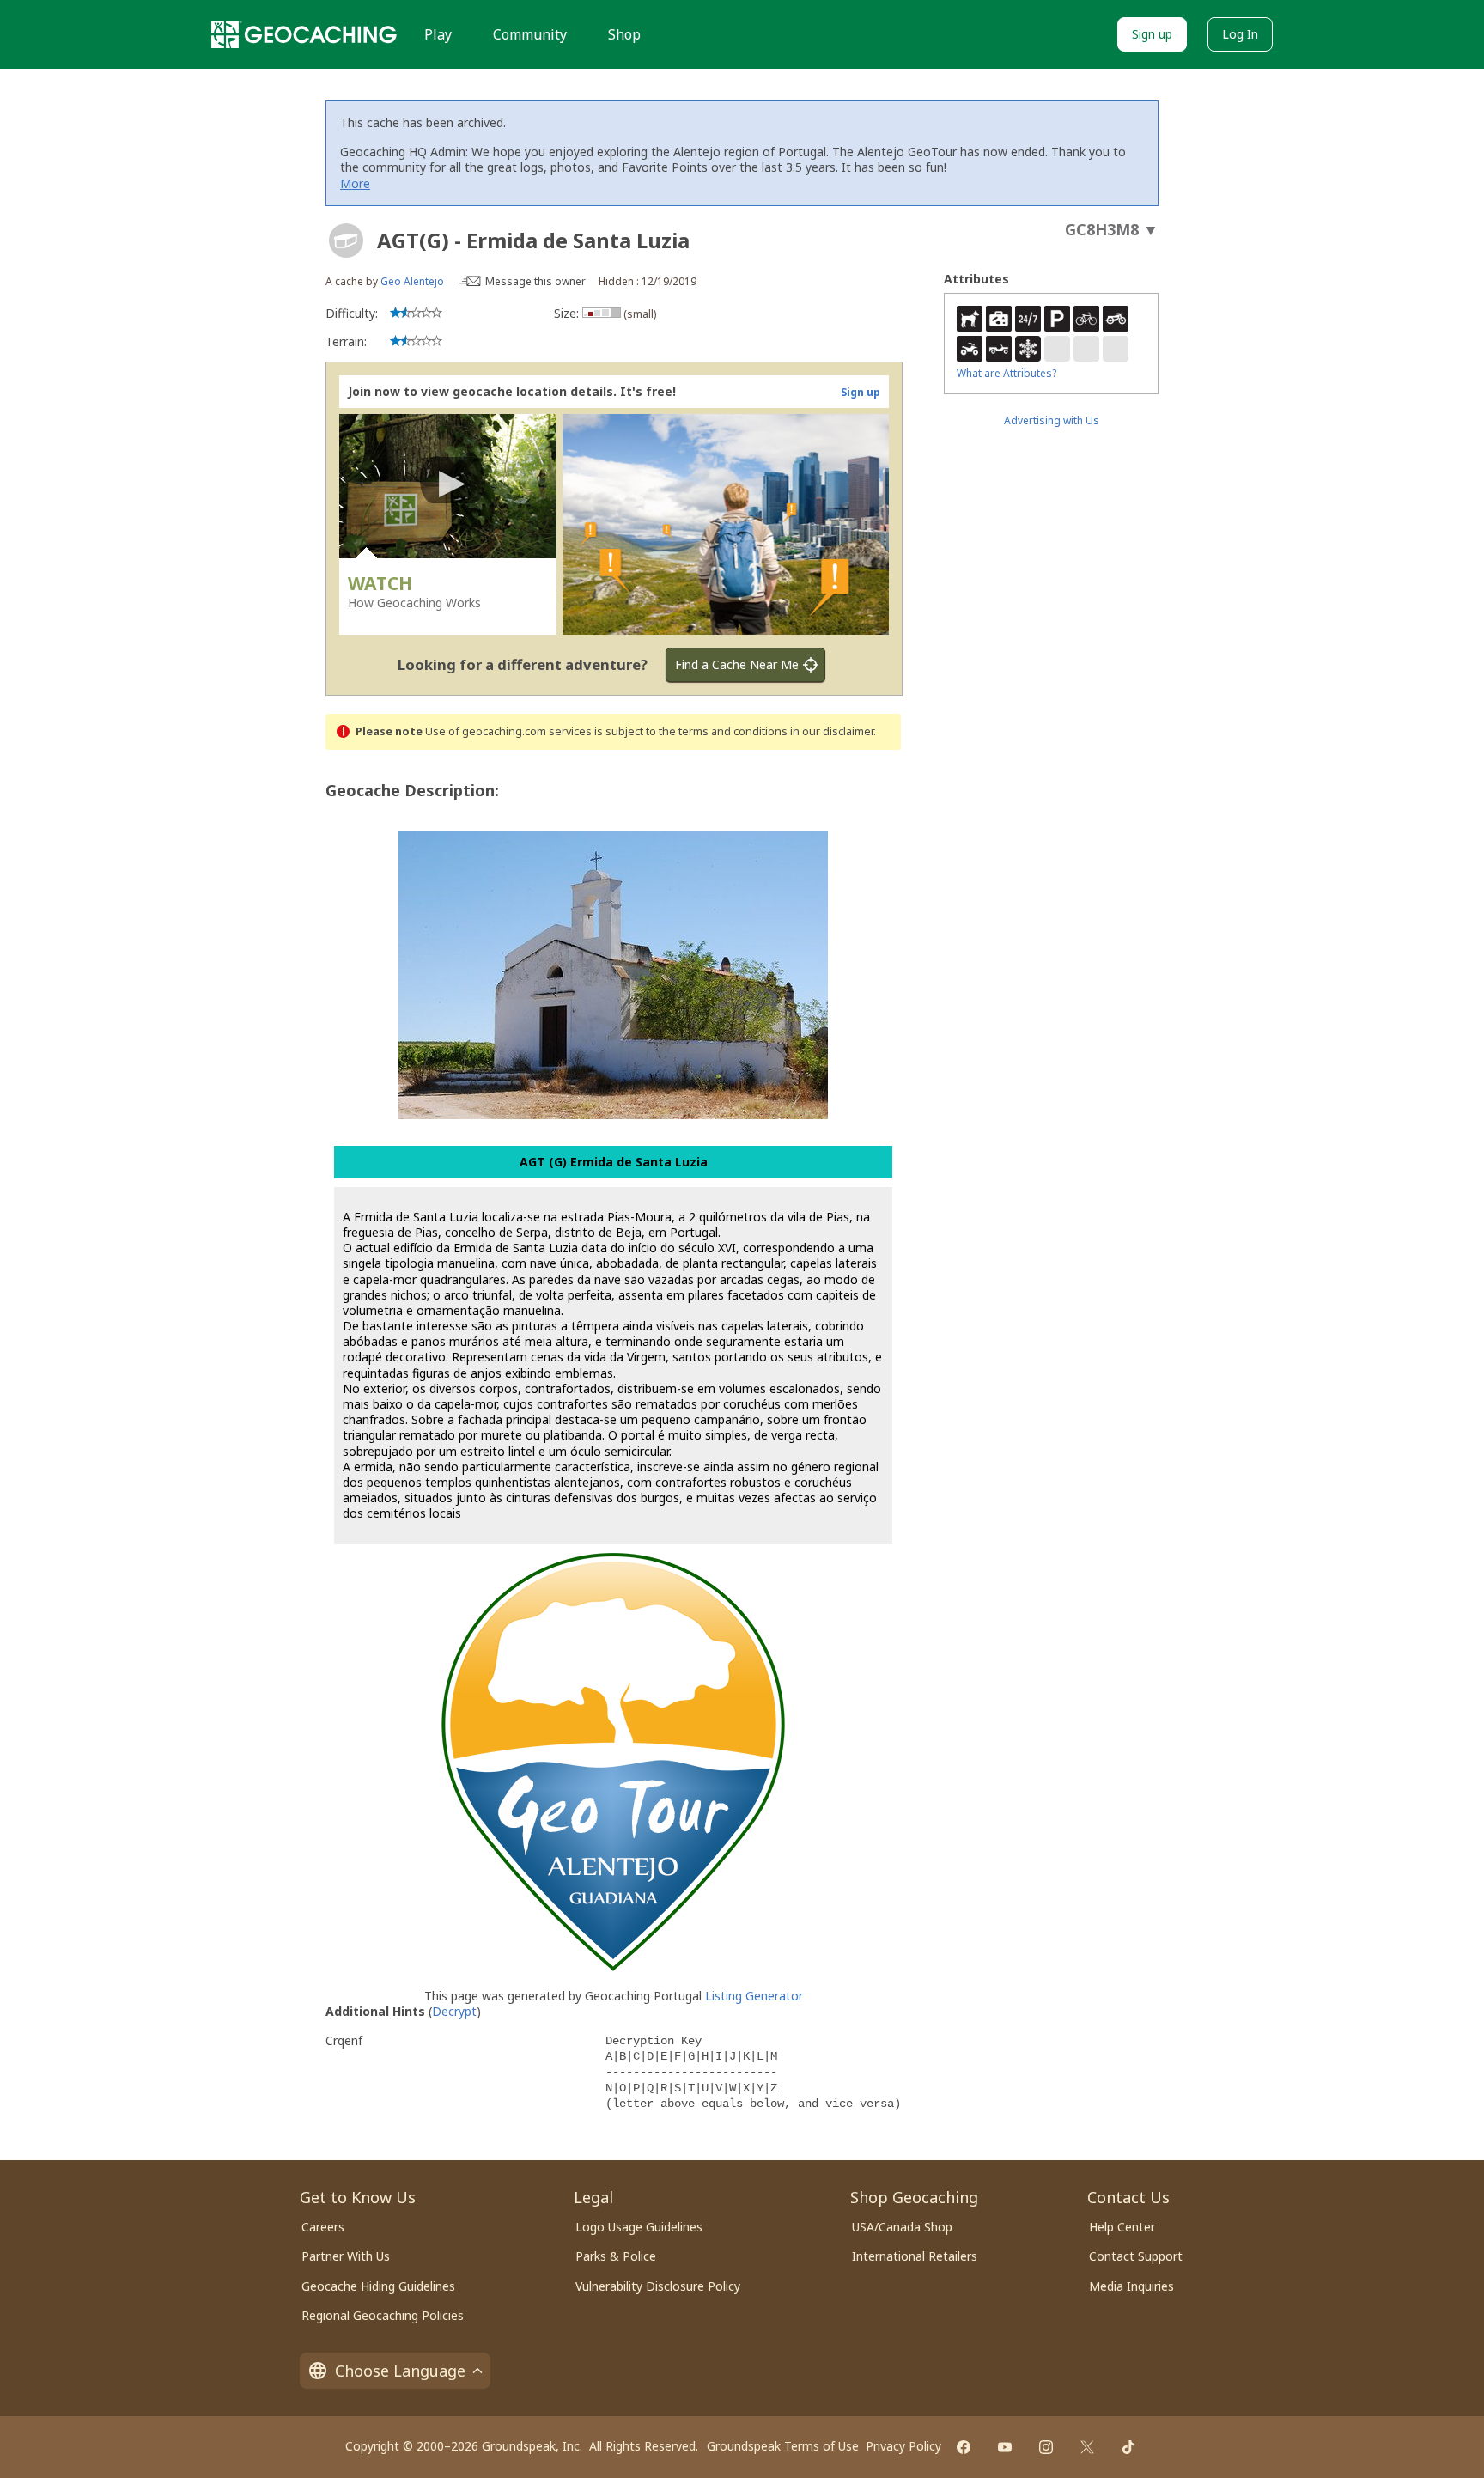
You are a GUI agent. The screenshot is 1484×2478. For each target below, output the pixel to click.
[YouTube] (1005, 2447)
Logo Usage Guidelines (639, 2227)
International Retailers (915, 2256)
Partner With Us (346, 2256)
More (355, 183)
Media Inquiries (1131, 2286)
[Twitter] (1087, 2447)
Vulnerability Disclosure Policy (658, 2286)
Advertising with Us (1052, 420)
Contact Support (1136, 2256)
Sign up (1152, 34)
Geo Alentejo (412, 281)
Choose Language (400, 2371)
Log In (1240, 34)
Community (530, 34)
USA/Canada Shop (902, 2227)
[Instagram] (1046, 2447)
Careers (323, 2227)
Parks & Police (616, 2256)
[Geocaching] (304, 34)
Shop (624, 34)
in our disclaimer (832, 731)
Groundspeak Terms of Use (783, 2446)
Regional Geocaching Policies (383, 2315)
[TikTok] (1128, 2447)
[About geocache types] (346, 240)
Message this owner (535, 281)
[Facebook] (964, 2447)
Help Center (1122, 2227)
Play (438, 34)
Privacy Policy (903, 2446)
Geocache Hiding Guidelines (378, 2286)
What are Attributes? (1007, 373)
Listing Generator (754, 1996)
